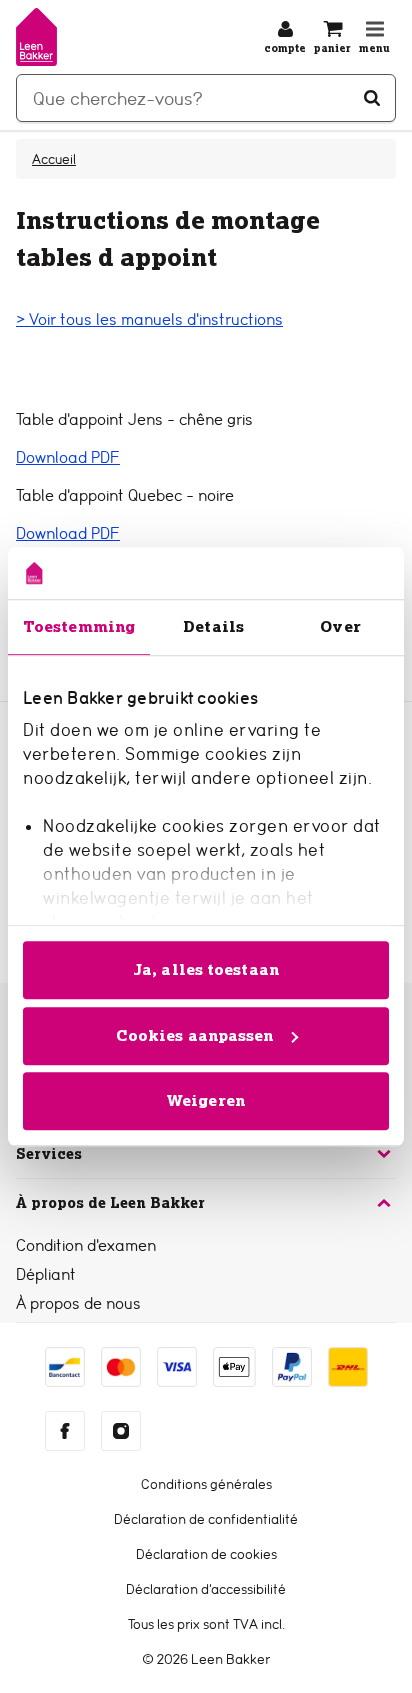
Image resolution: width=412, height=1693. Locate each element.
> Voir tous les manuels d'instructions (149, 319)
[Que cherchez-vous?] (372, 98)
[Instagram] (121, 1431)
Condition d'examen (86, 1245)
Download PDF (68, 457)
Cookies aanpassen (195, 1035)
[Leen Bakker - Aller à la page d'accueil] (36, 37)
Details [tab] (213, 626)
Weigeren (206, 1100)
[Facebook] (65, 1431)
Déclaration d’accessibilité (206, 1589)
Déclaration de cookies (206, 1554)
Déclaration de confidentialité (206, 1519)
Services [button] (49, 1154)
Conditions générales (206, 1484)
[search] (206, 98)
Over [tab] (340, 626)
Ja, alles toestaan (206, 969)
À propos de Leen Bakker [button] (110, 1203)
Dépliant (46, 1274)
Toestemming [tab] (79, 626)
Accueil (54, 159)
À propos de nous (78, 1303)
